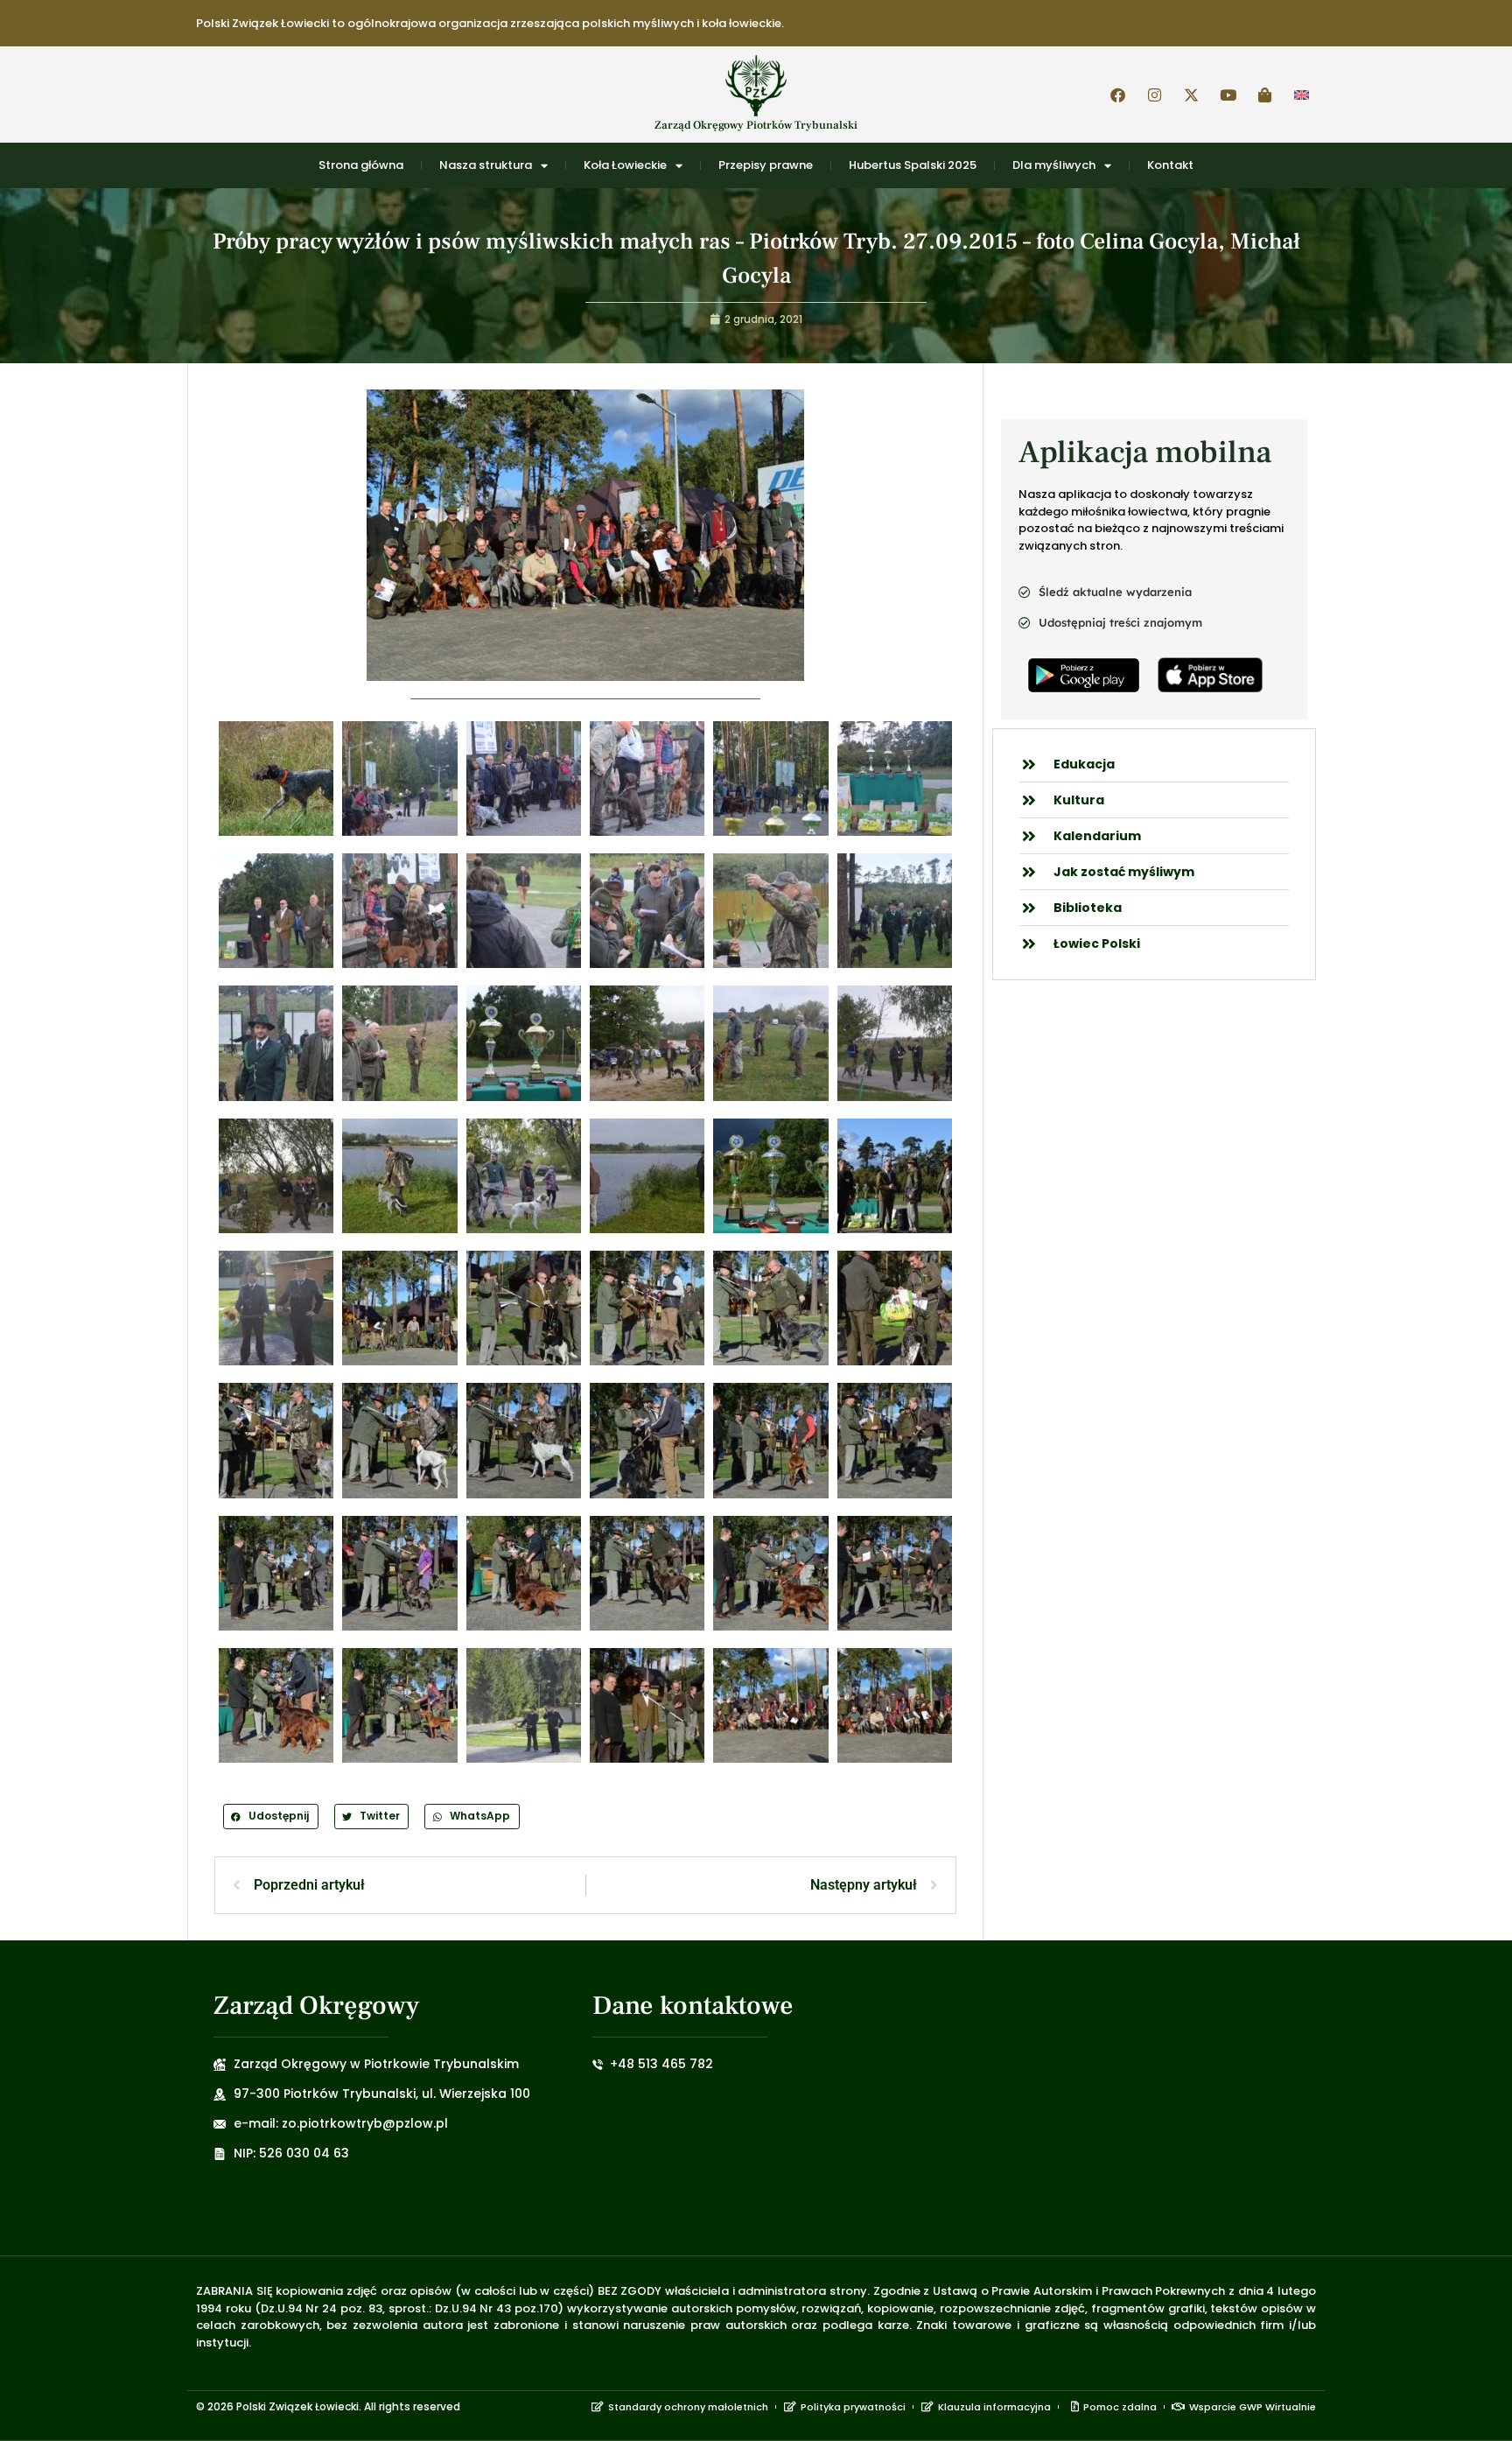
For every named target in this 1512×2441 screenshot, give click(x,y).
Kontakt (1170, 165)
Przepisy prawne (766, 165)
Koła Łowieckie (625, 165)
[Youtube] (1228, 95)
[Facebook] (1117, 95)
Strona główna (361, 165)
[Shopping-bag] (1264, 95)
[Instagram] (1154, 95)
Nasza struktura (486, 165)
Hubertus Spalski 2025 (913, 165)
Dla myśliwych (1054, 165)
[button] (271, 1817)
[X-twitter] (1191, 95)
